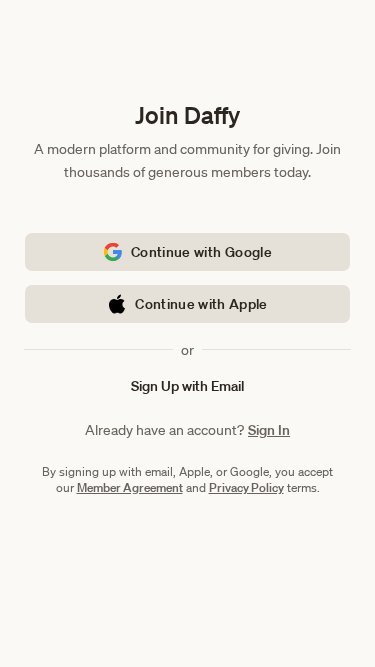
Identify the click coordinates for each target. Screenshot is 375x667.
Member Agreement (130, 487)
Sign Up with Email (187, 386)
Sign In (269, 430)
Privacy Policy (246, 487)
